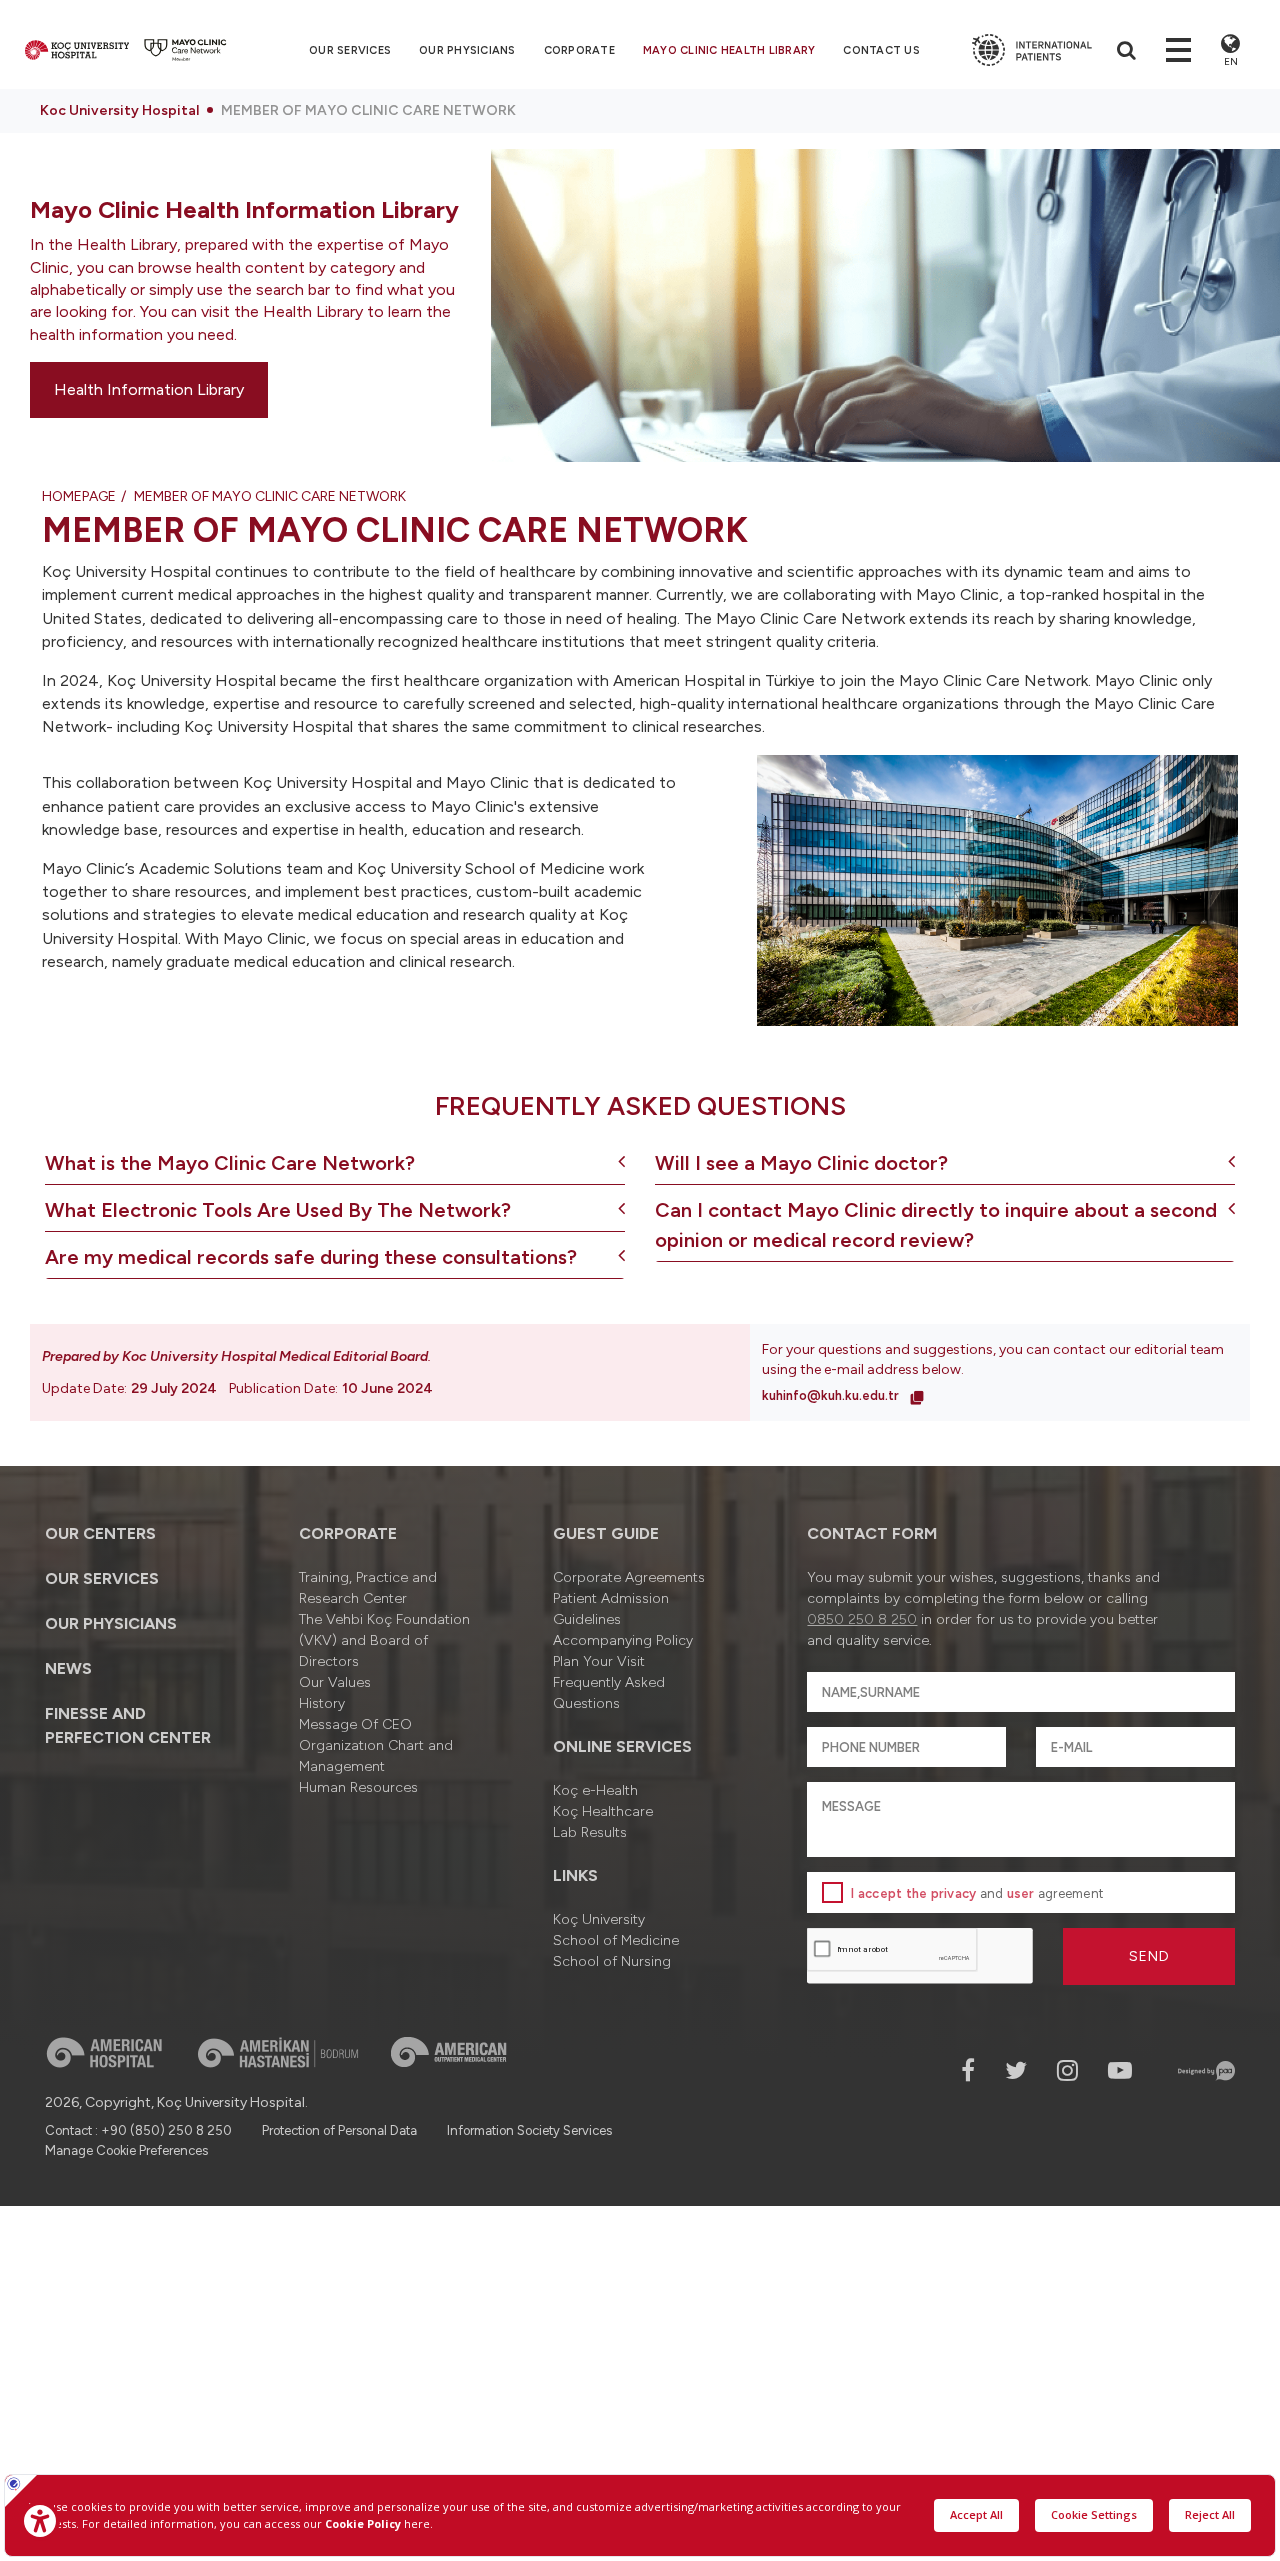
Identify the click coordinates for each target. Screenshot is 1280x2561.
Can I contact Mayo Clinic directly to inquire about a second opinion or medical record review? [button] (936, 1225)
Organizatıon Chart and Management (376, 1756)
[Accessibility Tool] (40, 2521)
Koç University (599, 1919)
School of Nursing (612, 1961)
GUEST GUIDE (606, 1533)
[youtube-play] (1120, 2070)
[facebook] (968, 2070)
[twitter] (1016, 2070)
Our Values (335, 1682)
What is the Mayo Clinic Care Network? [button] (230, 1163)
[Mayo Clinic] (185, 50)
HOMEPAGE (79, 496)
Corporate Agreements (629, 1577)
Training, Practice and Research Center (368, 1588)
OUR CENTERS (100, 1533)
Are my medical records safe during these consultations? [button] (311, 1257)
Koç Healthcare (603, 1811)
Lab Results (590, 1832)
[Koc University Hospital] (77, 50)
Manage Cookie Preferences (126, 2150)
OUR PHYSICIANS (467, 50)
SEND (1149, 1956)
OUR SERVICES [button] (350, 50)
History (322, 1703)
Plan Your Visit (599, 1661)
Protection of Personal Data (339, 2130)
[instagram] (1067, 2070)
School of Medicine (616, 1940)
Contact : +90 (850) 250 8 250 (138, 2130)
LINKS (575, 1875)
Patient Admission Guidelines (611, 1609)
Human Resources (358, 1787)
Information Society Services (529, 2130)
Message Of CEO (355, 1724)
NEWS (68, 1668)
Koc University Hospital (119, 110)
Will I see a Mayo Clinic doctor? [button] (801, 1163)
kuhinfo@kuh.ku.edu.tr (832, 1395)
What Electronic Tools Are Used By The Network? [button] (278, 1210)
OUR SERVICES (102, 1578)
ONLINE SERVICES (622, 1746)
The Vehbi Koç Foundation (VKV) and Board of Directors (384, 1640)
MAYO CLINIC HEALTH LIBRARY (729, 50)
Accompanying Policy (623, 1640)
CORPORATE (579, 50)
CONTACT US (881, 50)
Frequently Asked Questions (609, 1693)
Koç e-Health (595, 1790)
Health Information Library (149, 389)
